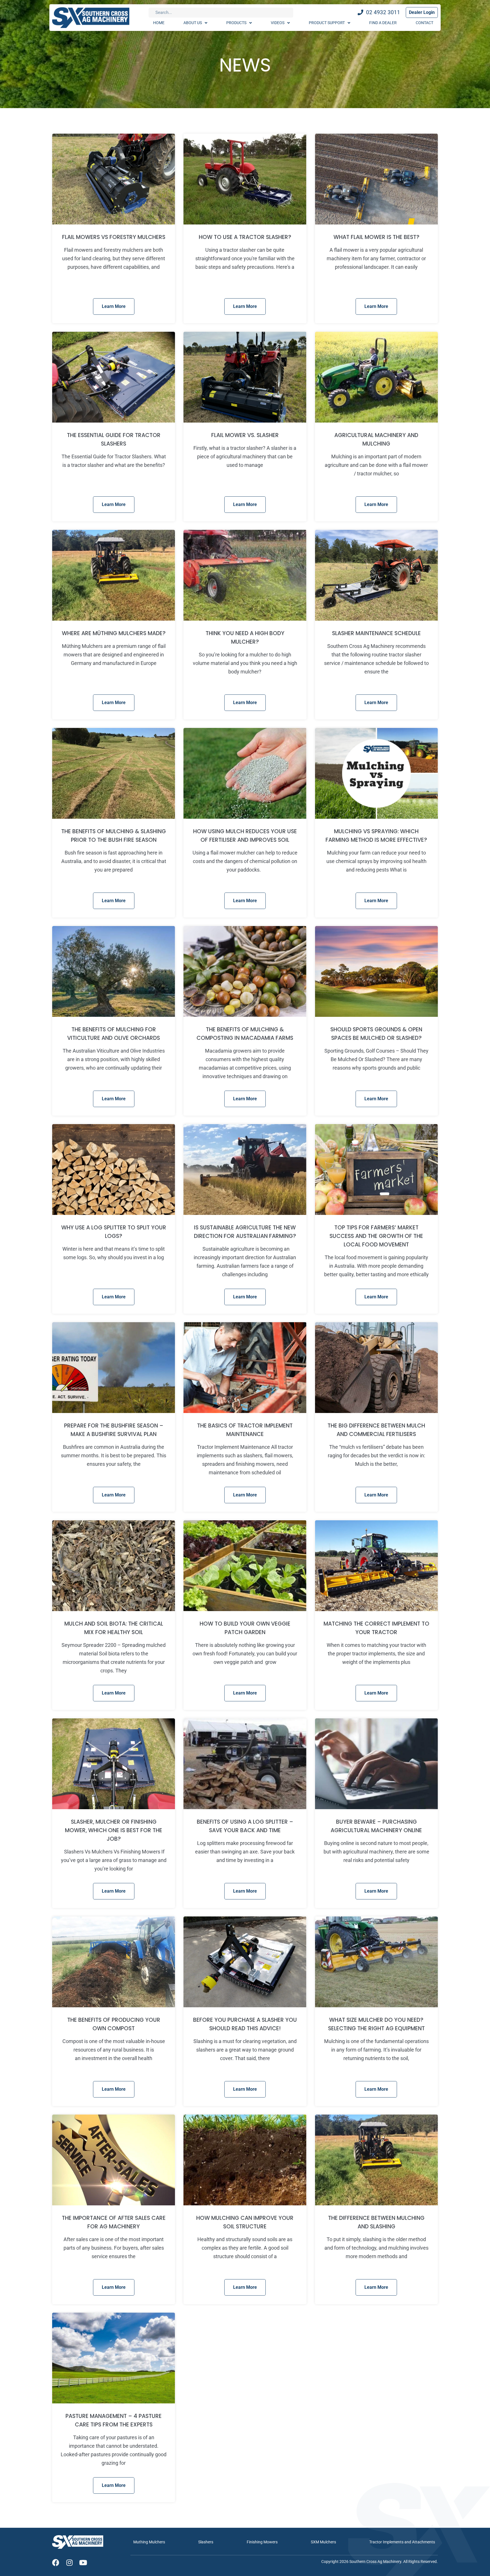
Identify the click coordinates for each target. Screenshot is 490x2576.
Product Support (327, 23)
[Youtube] (83, 2563)
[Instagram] (69, 2563)
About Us (193, 23)
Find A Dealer (383, 23)
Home (159, 23)
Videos (278, 23)
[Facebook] (56, 2563)
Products (236, 23)
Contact (424, 23)
